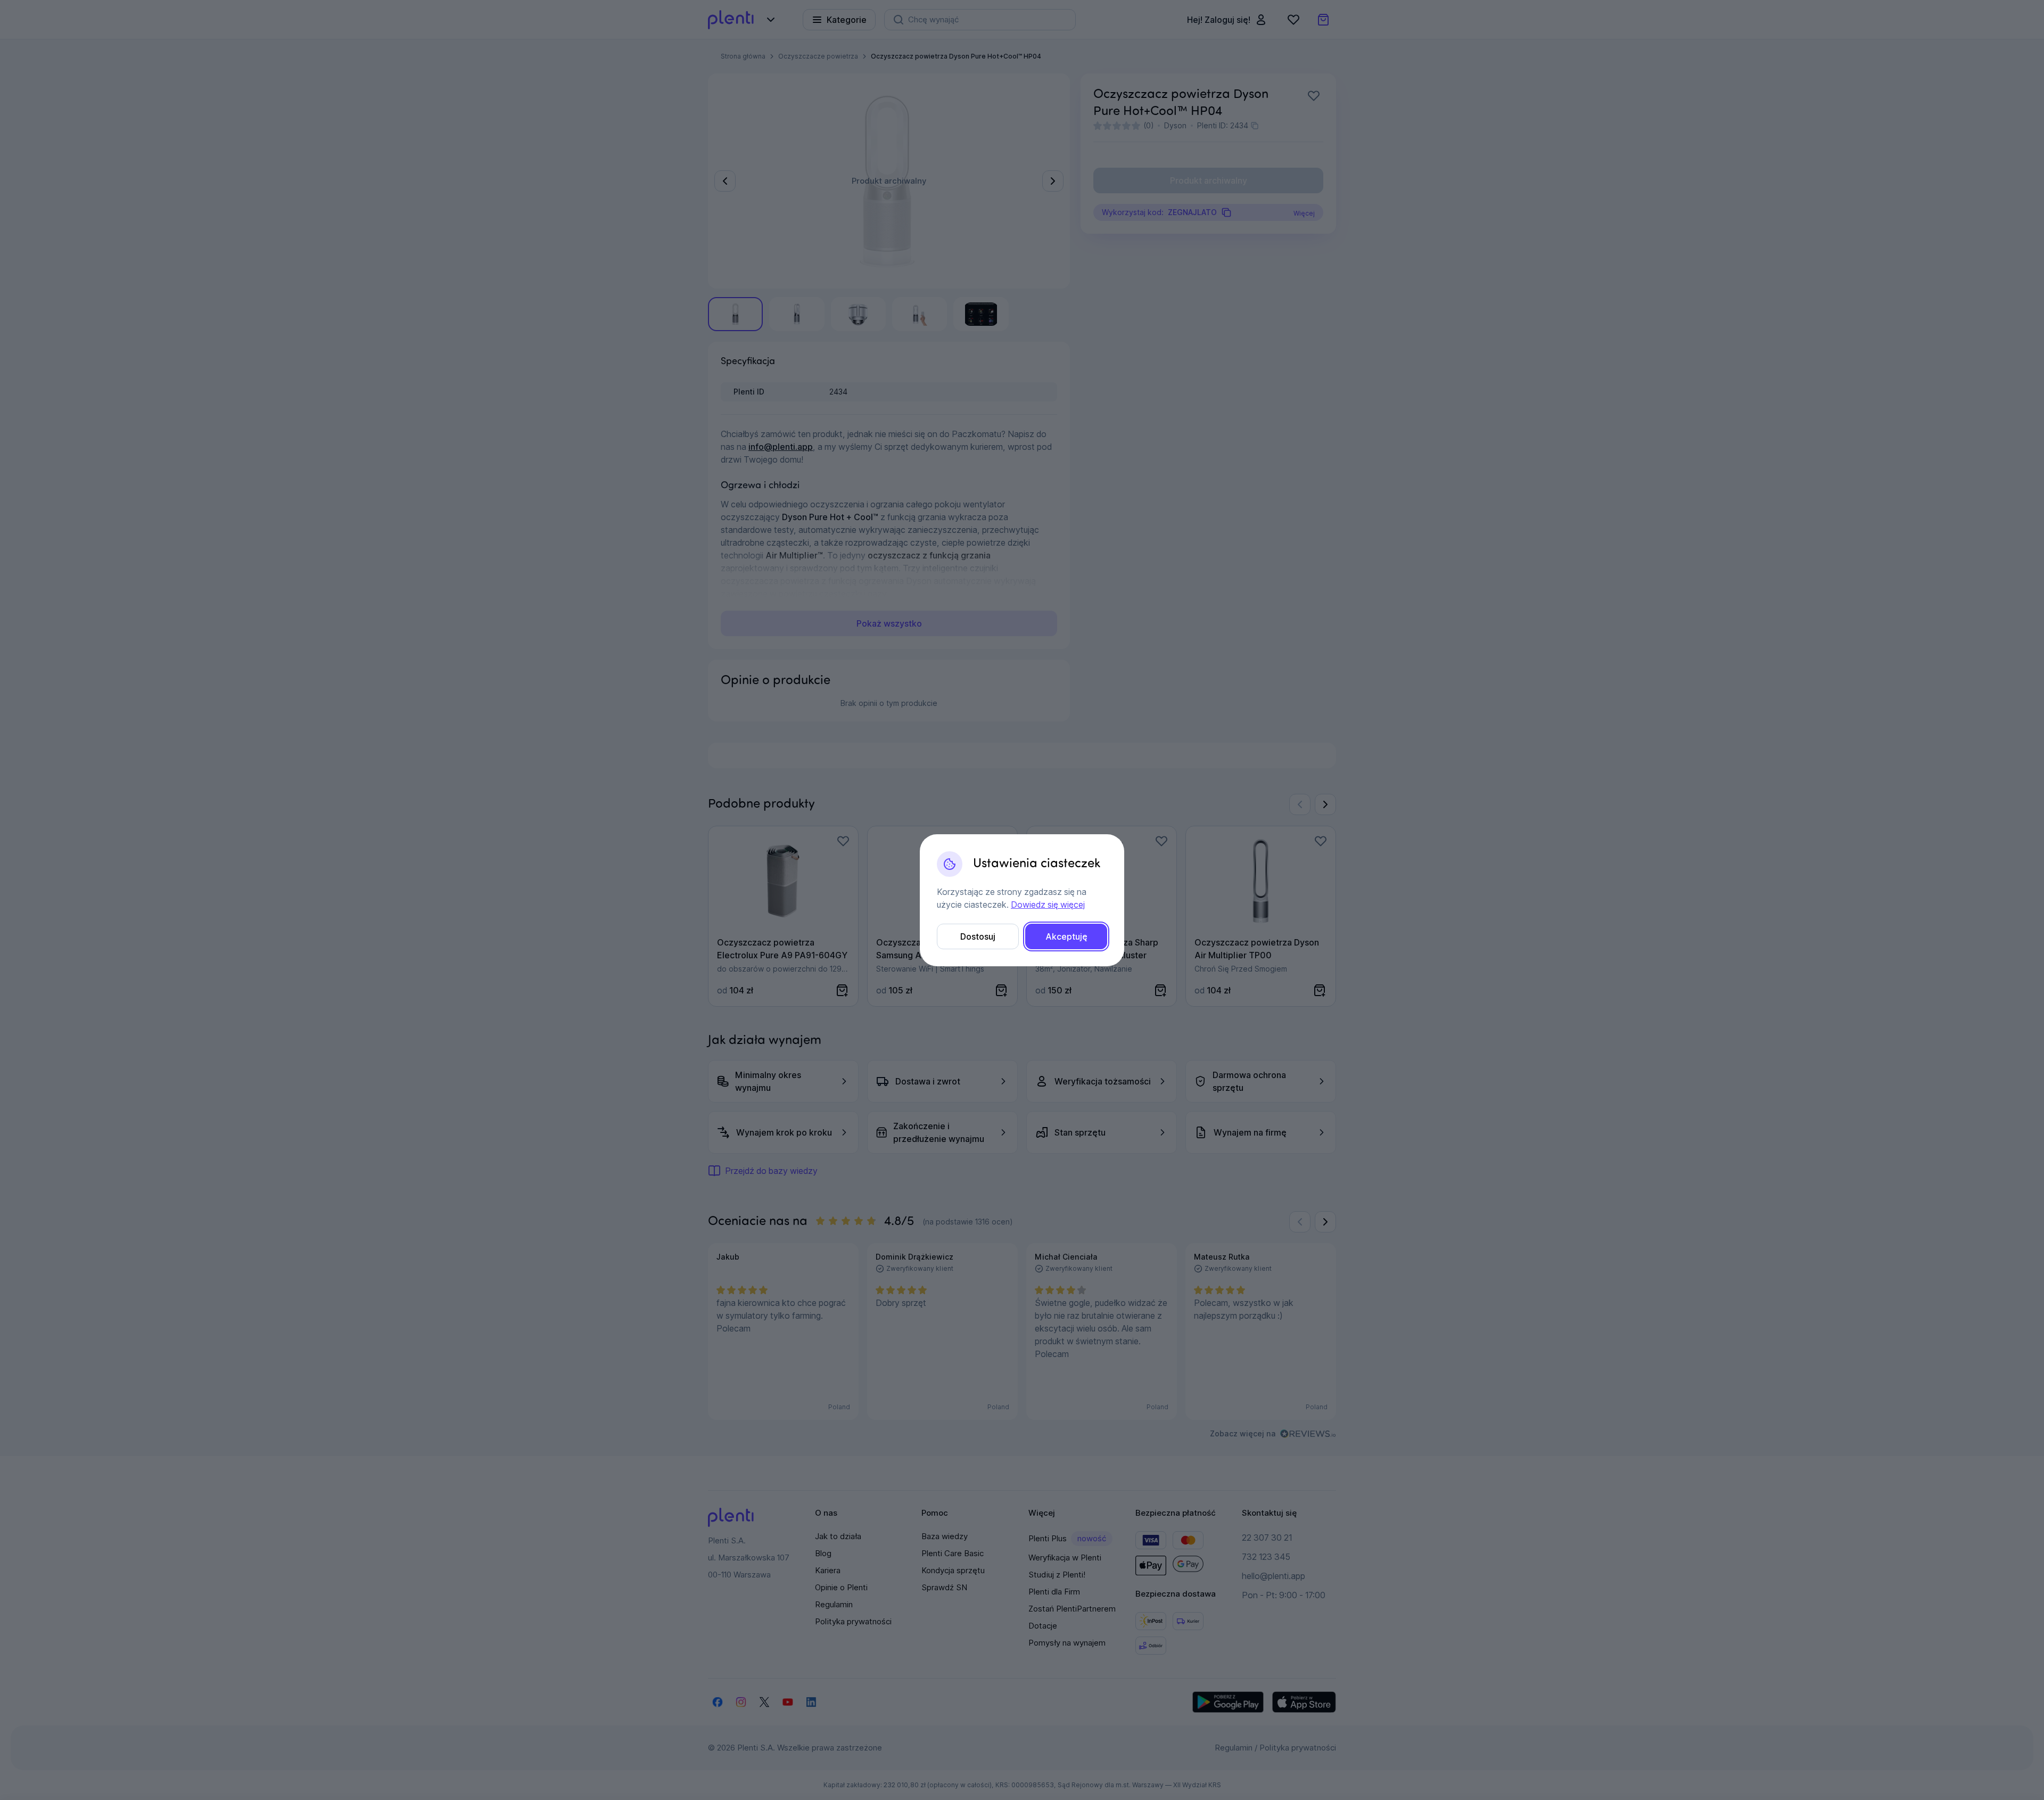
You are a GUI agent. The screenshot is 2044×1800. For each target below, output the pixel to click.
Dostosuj (978, 936)
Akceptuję (1066, 936)
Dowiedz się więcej (1048, 905)
